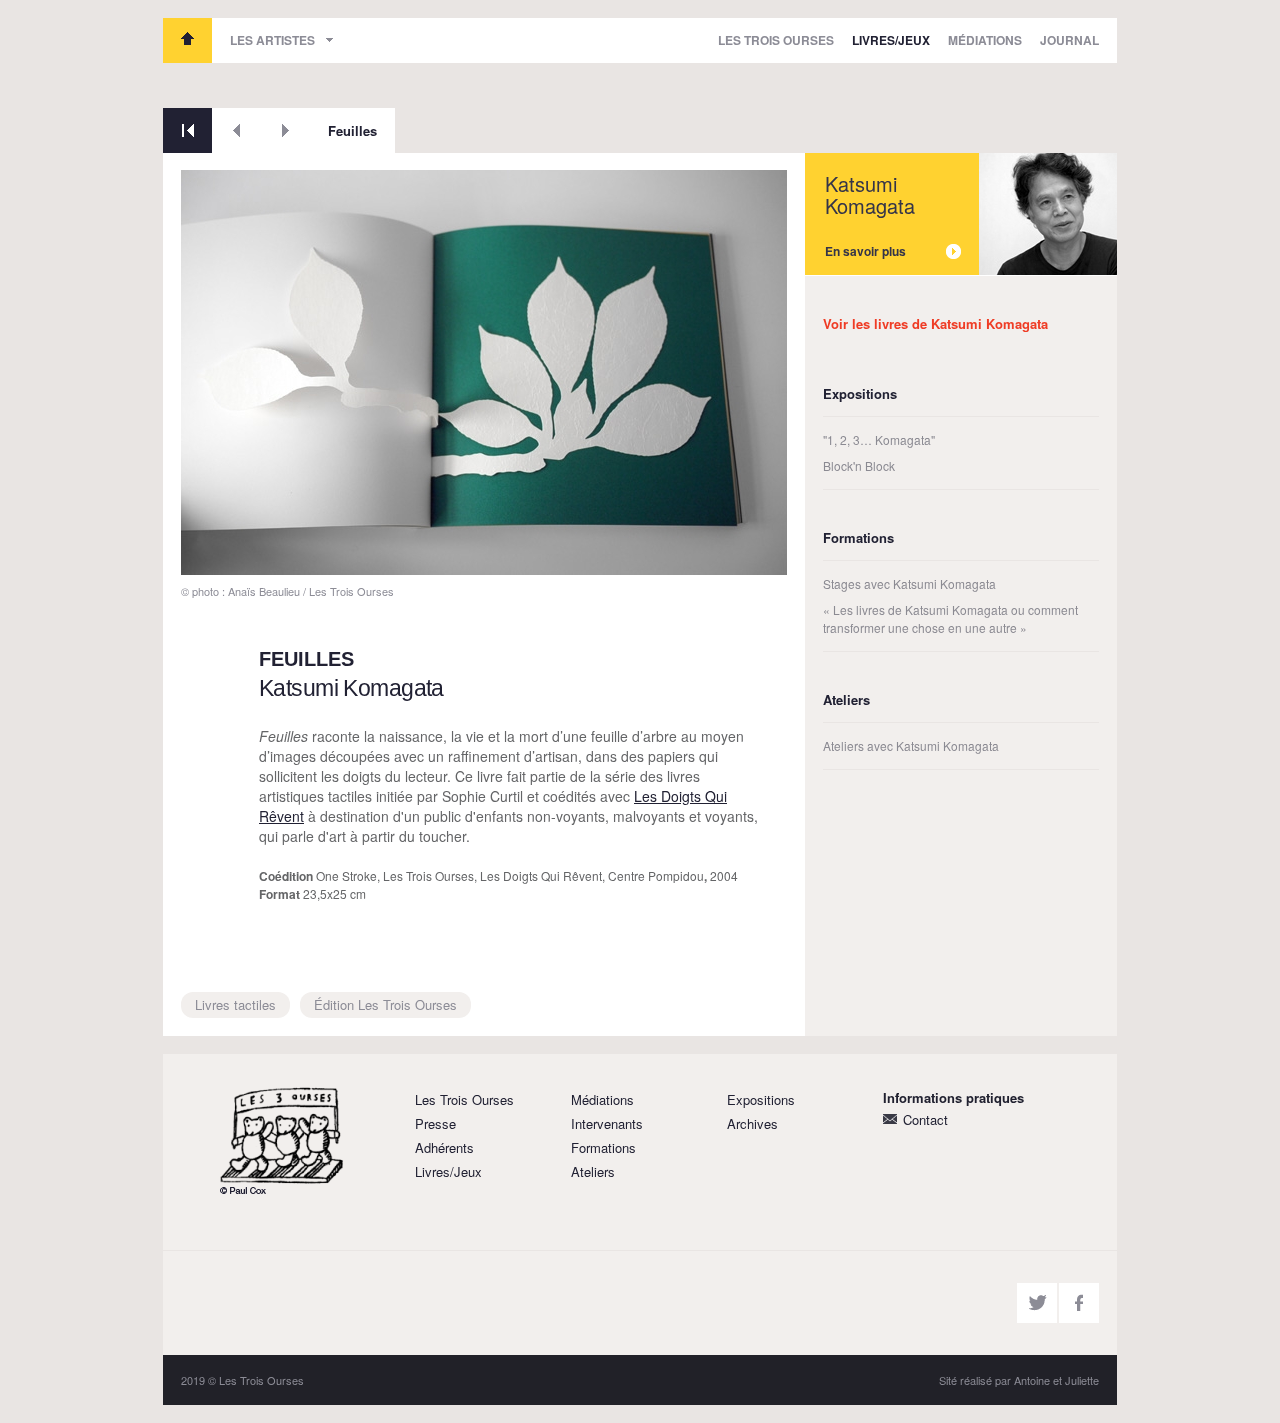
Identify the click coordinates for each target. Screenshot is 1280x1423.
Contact (925, 1119)
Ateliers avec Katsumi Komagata (911, 745)
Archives (752, 1123)
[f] (1079, 1303)
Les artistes (272, 40)
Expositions (761, 1099)
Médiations (985, 40)
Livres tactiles (235, 1004)
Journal (1069, 40)
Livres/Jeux (891, 40)
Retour (187, 130)
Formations (603, 1147)
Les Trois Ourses (187, 40)
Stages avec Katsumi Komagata (909, 583)
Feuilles (352, 130)
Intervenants (607, 1123)
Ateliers (593, 1171)
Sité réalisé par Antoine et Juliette (1019, 1380)
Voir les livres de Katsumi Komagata (935, 323)
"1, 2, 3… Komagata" (879, 439)
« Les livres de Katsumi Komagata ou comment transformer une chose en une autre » (950, 618)
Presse (435, 1123)
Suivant (285, 130)
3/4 (205, 552)
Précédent (236, 130)
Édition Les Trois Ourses (385, 1004)
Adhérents (444, 1147)
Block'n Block (859, 465)
